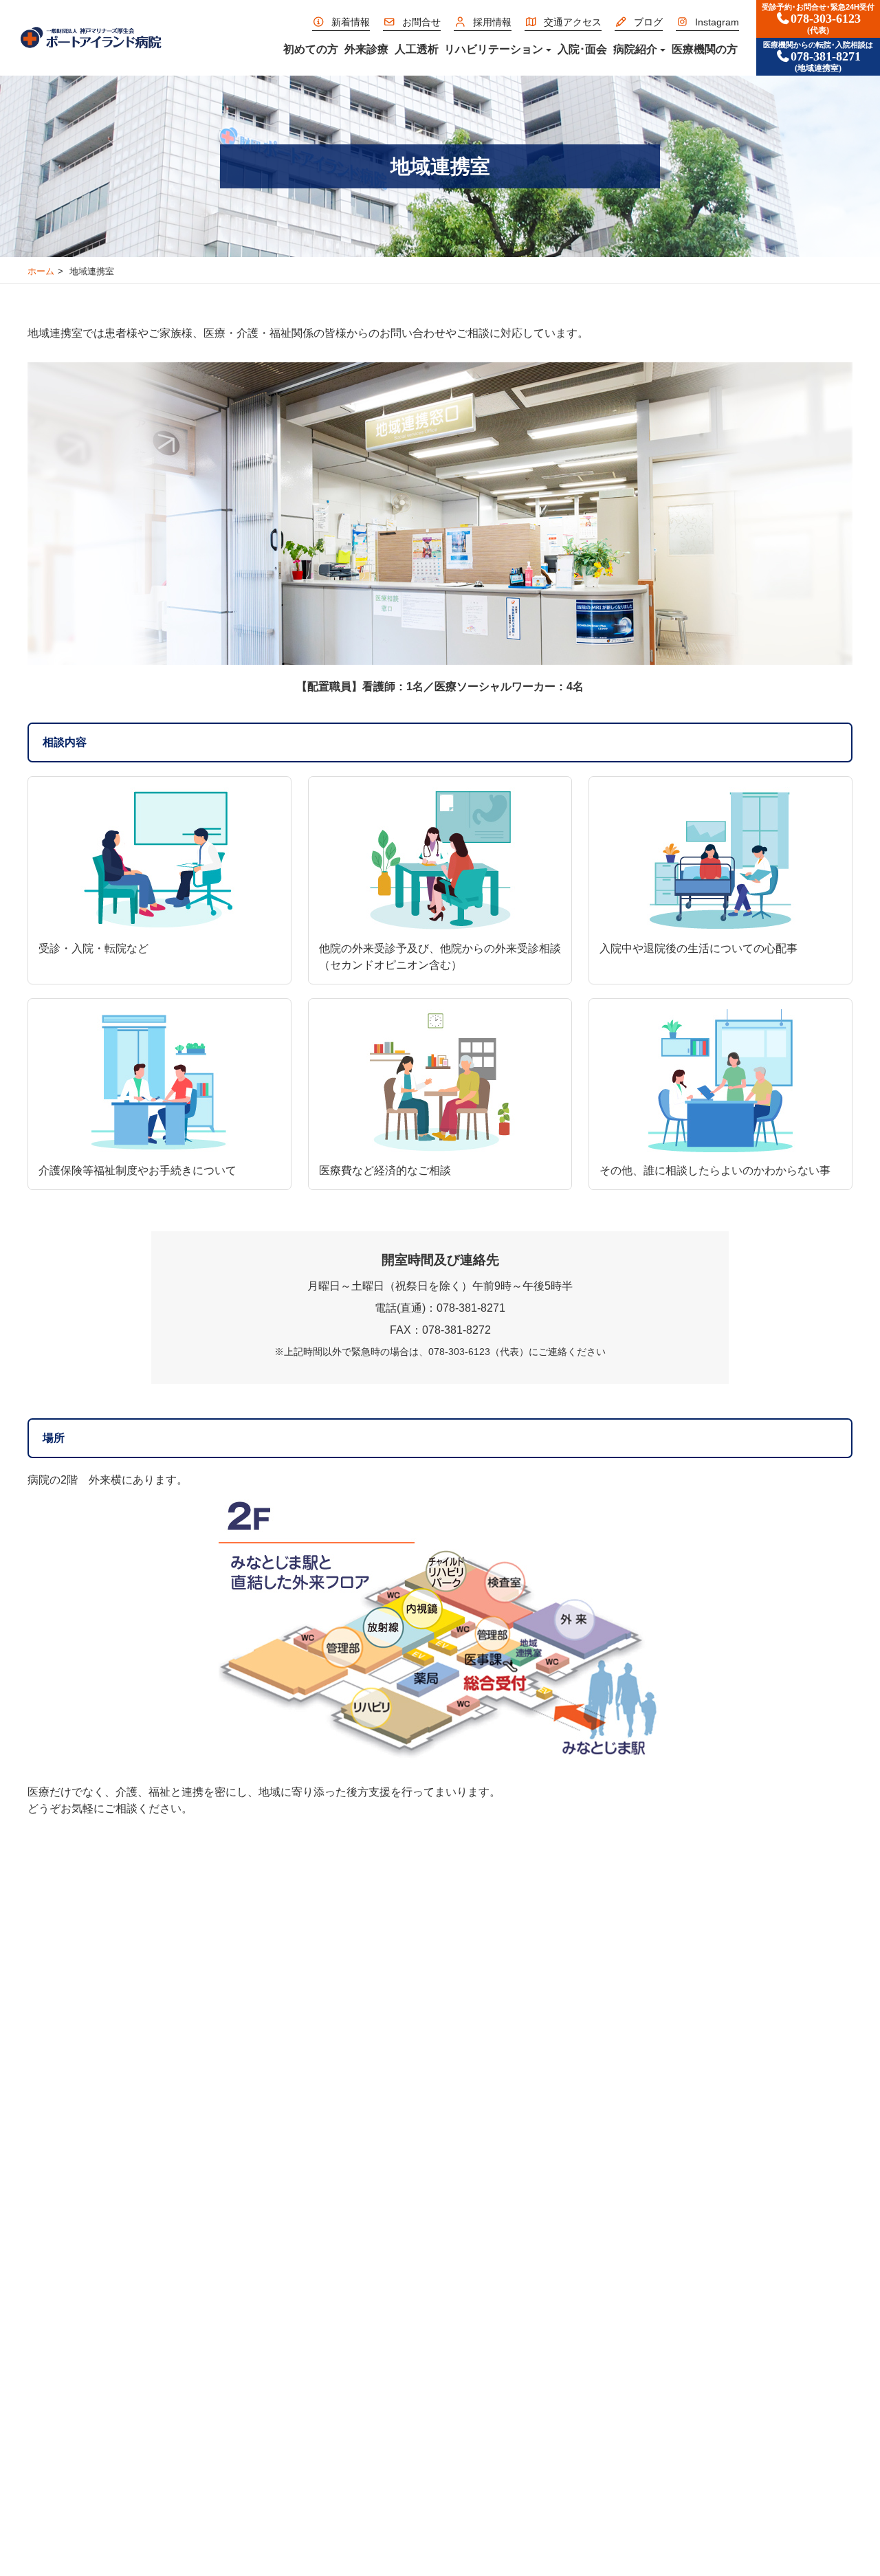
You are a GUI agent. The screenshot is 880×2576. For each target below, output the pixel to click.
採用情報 (492, 22)
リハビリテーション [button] (494, 49)
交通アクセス (573, 22)
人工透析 (417, 49)
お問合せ (421, 22)
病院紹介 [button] (635, 49)
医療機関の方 (705, 49)
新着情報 (351, 22)
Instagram (717, 22)
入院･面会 (582, 49)
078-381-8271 (818, 57)
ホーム (41, 271)
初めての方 (311, 49)
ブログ (648, 22)
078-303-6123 (818, 19)
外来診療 (366, 49)
